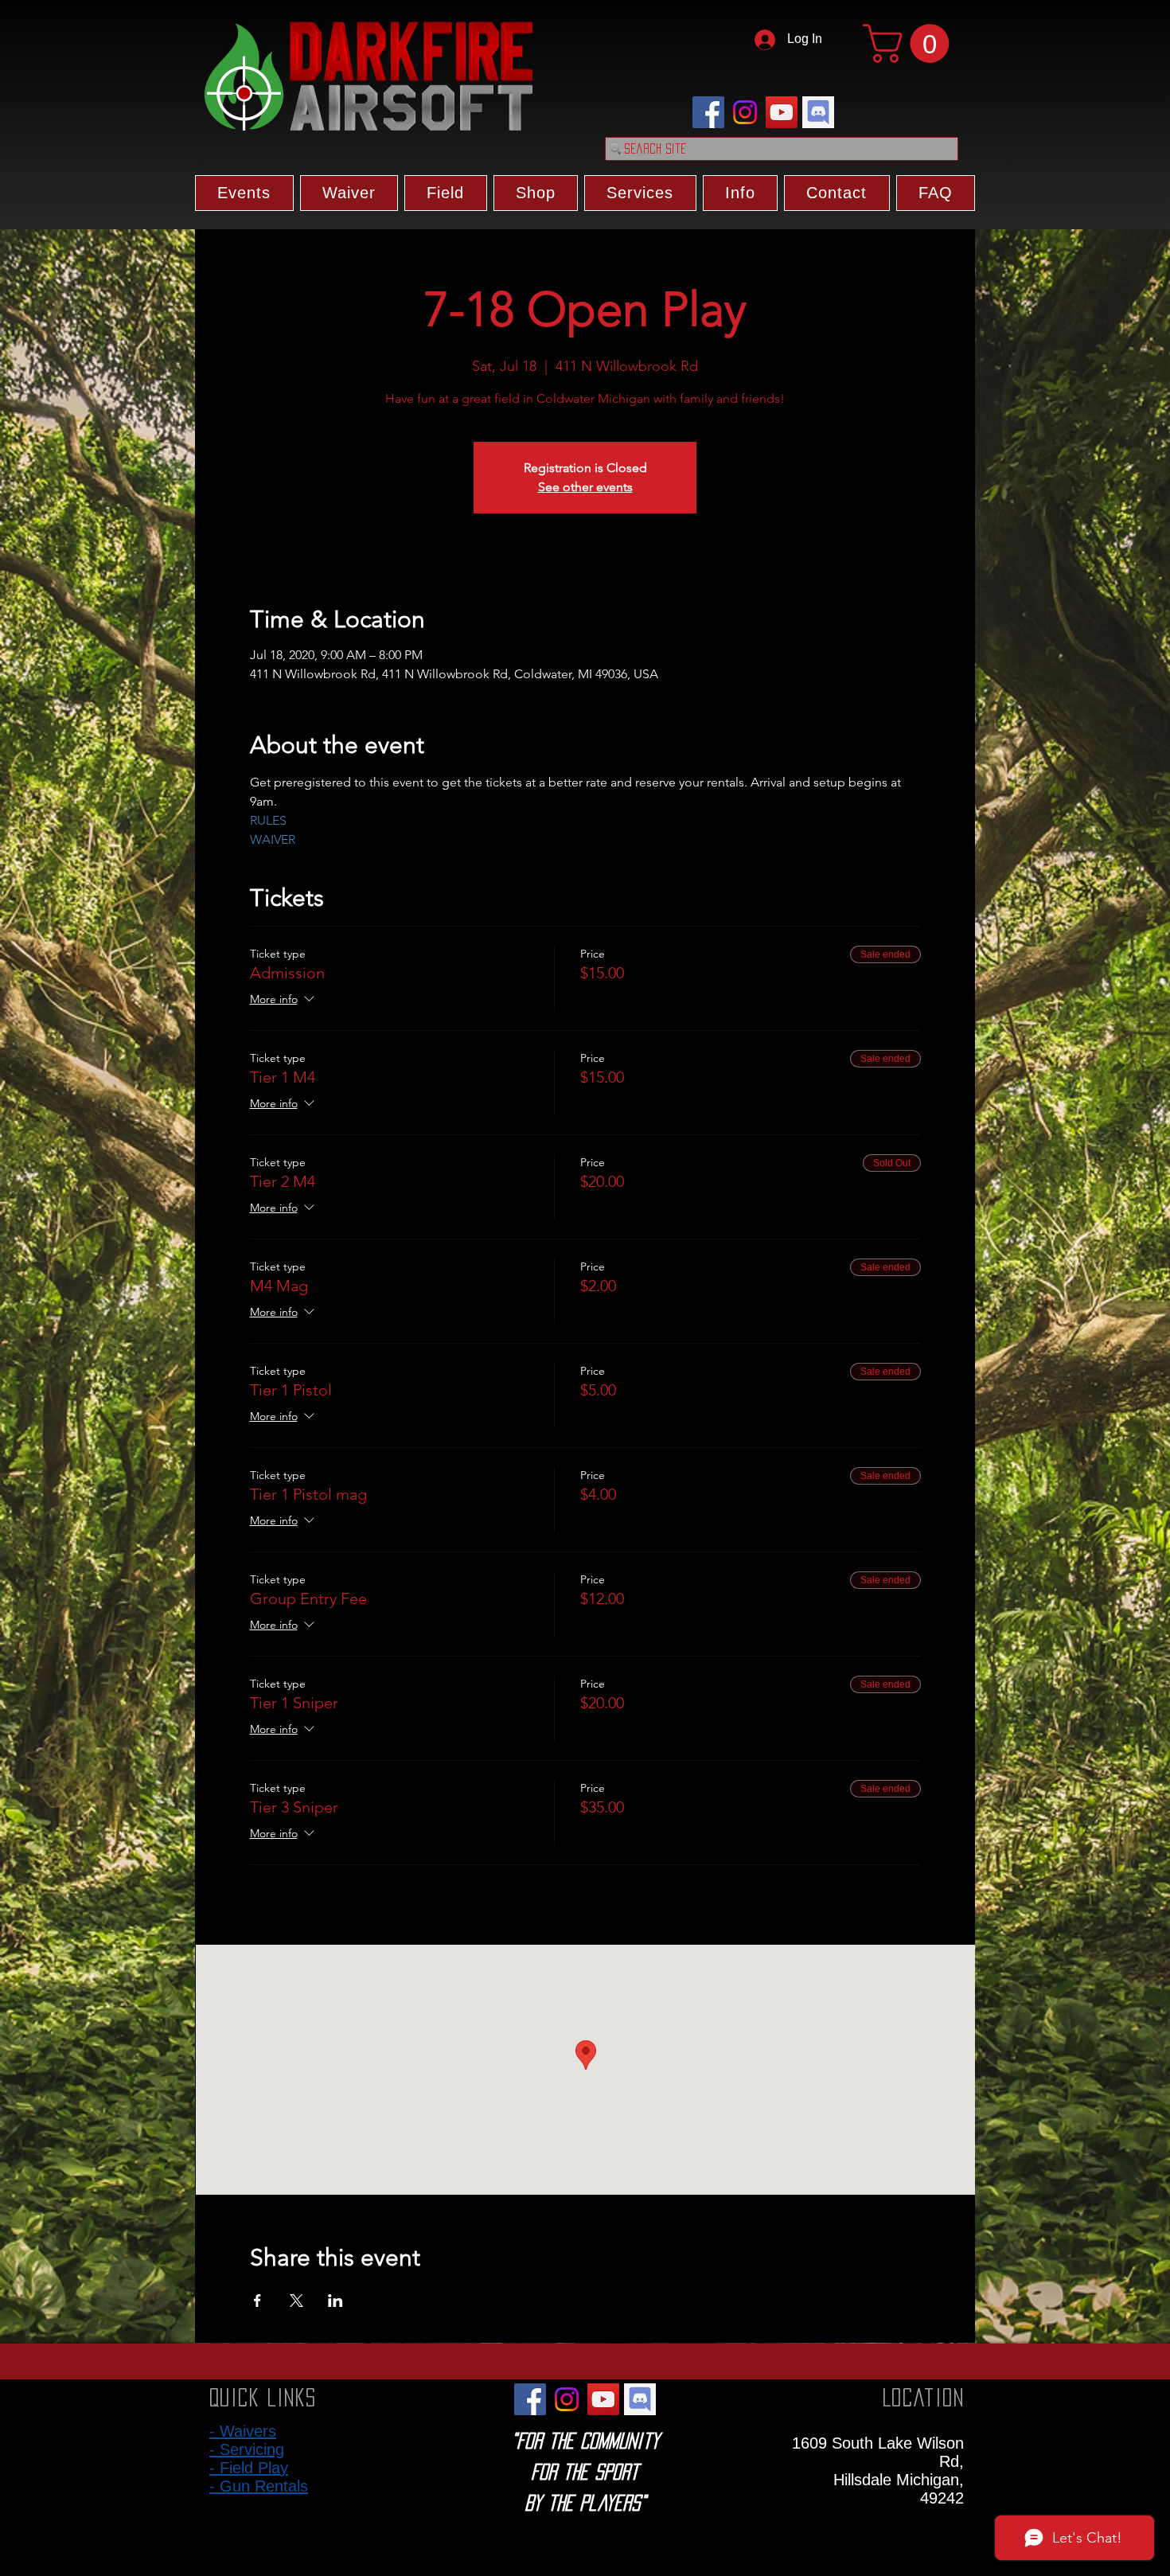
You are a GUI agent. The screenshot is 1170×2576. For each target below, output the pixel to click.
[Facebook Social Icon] (708, 112)
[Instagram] (745, 112)
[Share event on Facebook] (257, 2301)
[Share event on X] (296, 2301)
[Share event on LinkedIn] (335, 2301)
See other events (585, 487)
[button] (911, 43)
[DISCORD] (818, 112)
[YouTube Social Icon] (782, 112)
